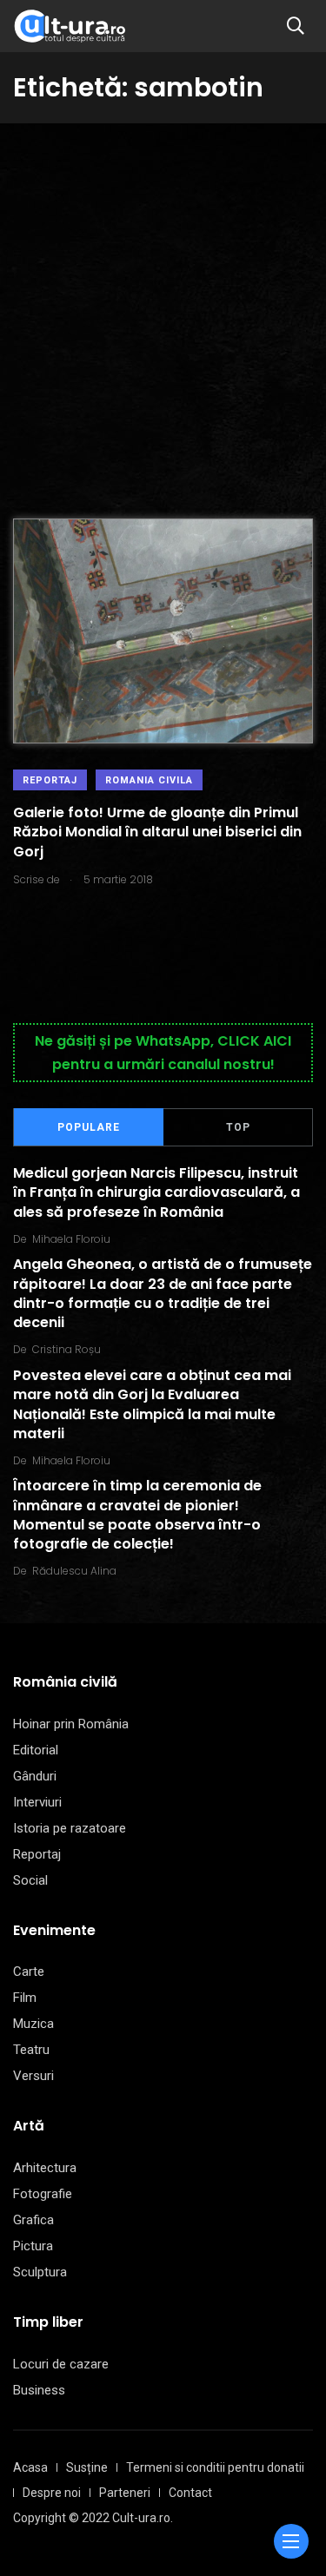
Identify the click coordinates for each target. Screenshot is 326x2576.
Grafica (33, 2220)
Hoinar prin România (71, 1724)
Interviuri (37, 1802)
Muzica (33, 2024)
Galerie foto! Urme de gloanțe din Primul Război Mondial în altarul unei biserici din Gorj (157, 832)
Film (25, 1998)
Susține (87, 2467)
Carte (29, 1972)
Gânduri (35, 1776)
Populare (89, 1127)
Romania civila (149, 780)
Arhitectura (45, 2168)
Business (39, 2390)
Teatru (31, 2050)
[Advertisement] (163, 295)
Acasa (30, 2467)
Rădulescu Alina (74, 1571)
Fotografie (43, 2194)
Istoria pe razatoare (70, 1828)
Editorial (36, 1750)
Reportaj (50, 780)
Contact (190, 2493)
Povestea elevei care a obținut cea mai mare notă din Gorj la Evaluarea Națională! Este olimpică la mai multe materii (152, 1404)
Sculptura (40, 2272)
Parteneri (125, 2493)
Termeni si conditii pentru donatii (215, 2467)
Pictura (33, 2246)
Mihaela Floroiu (71, 1239)
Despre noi (52, 2493)
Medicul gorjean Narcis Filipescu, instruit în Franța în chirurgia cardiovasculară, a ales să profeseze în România (156, 1192)
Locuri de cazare (61, 2364)
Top (238, 1127)
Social (30, 1880)
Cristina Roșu (67, 1349)
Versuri (33, 2076)
